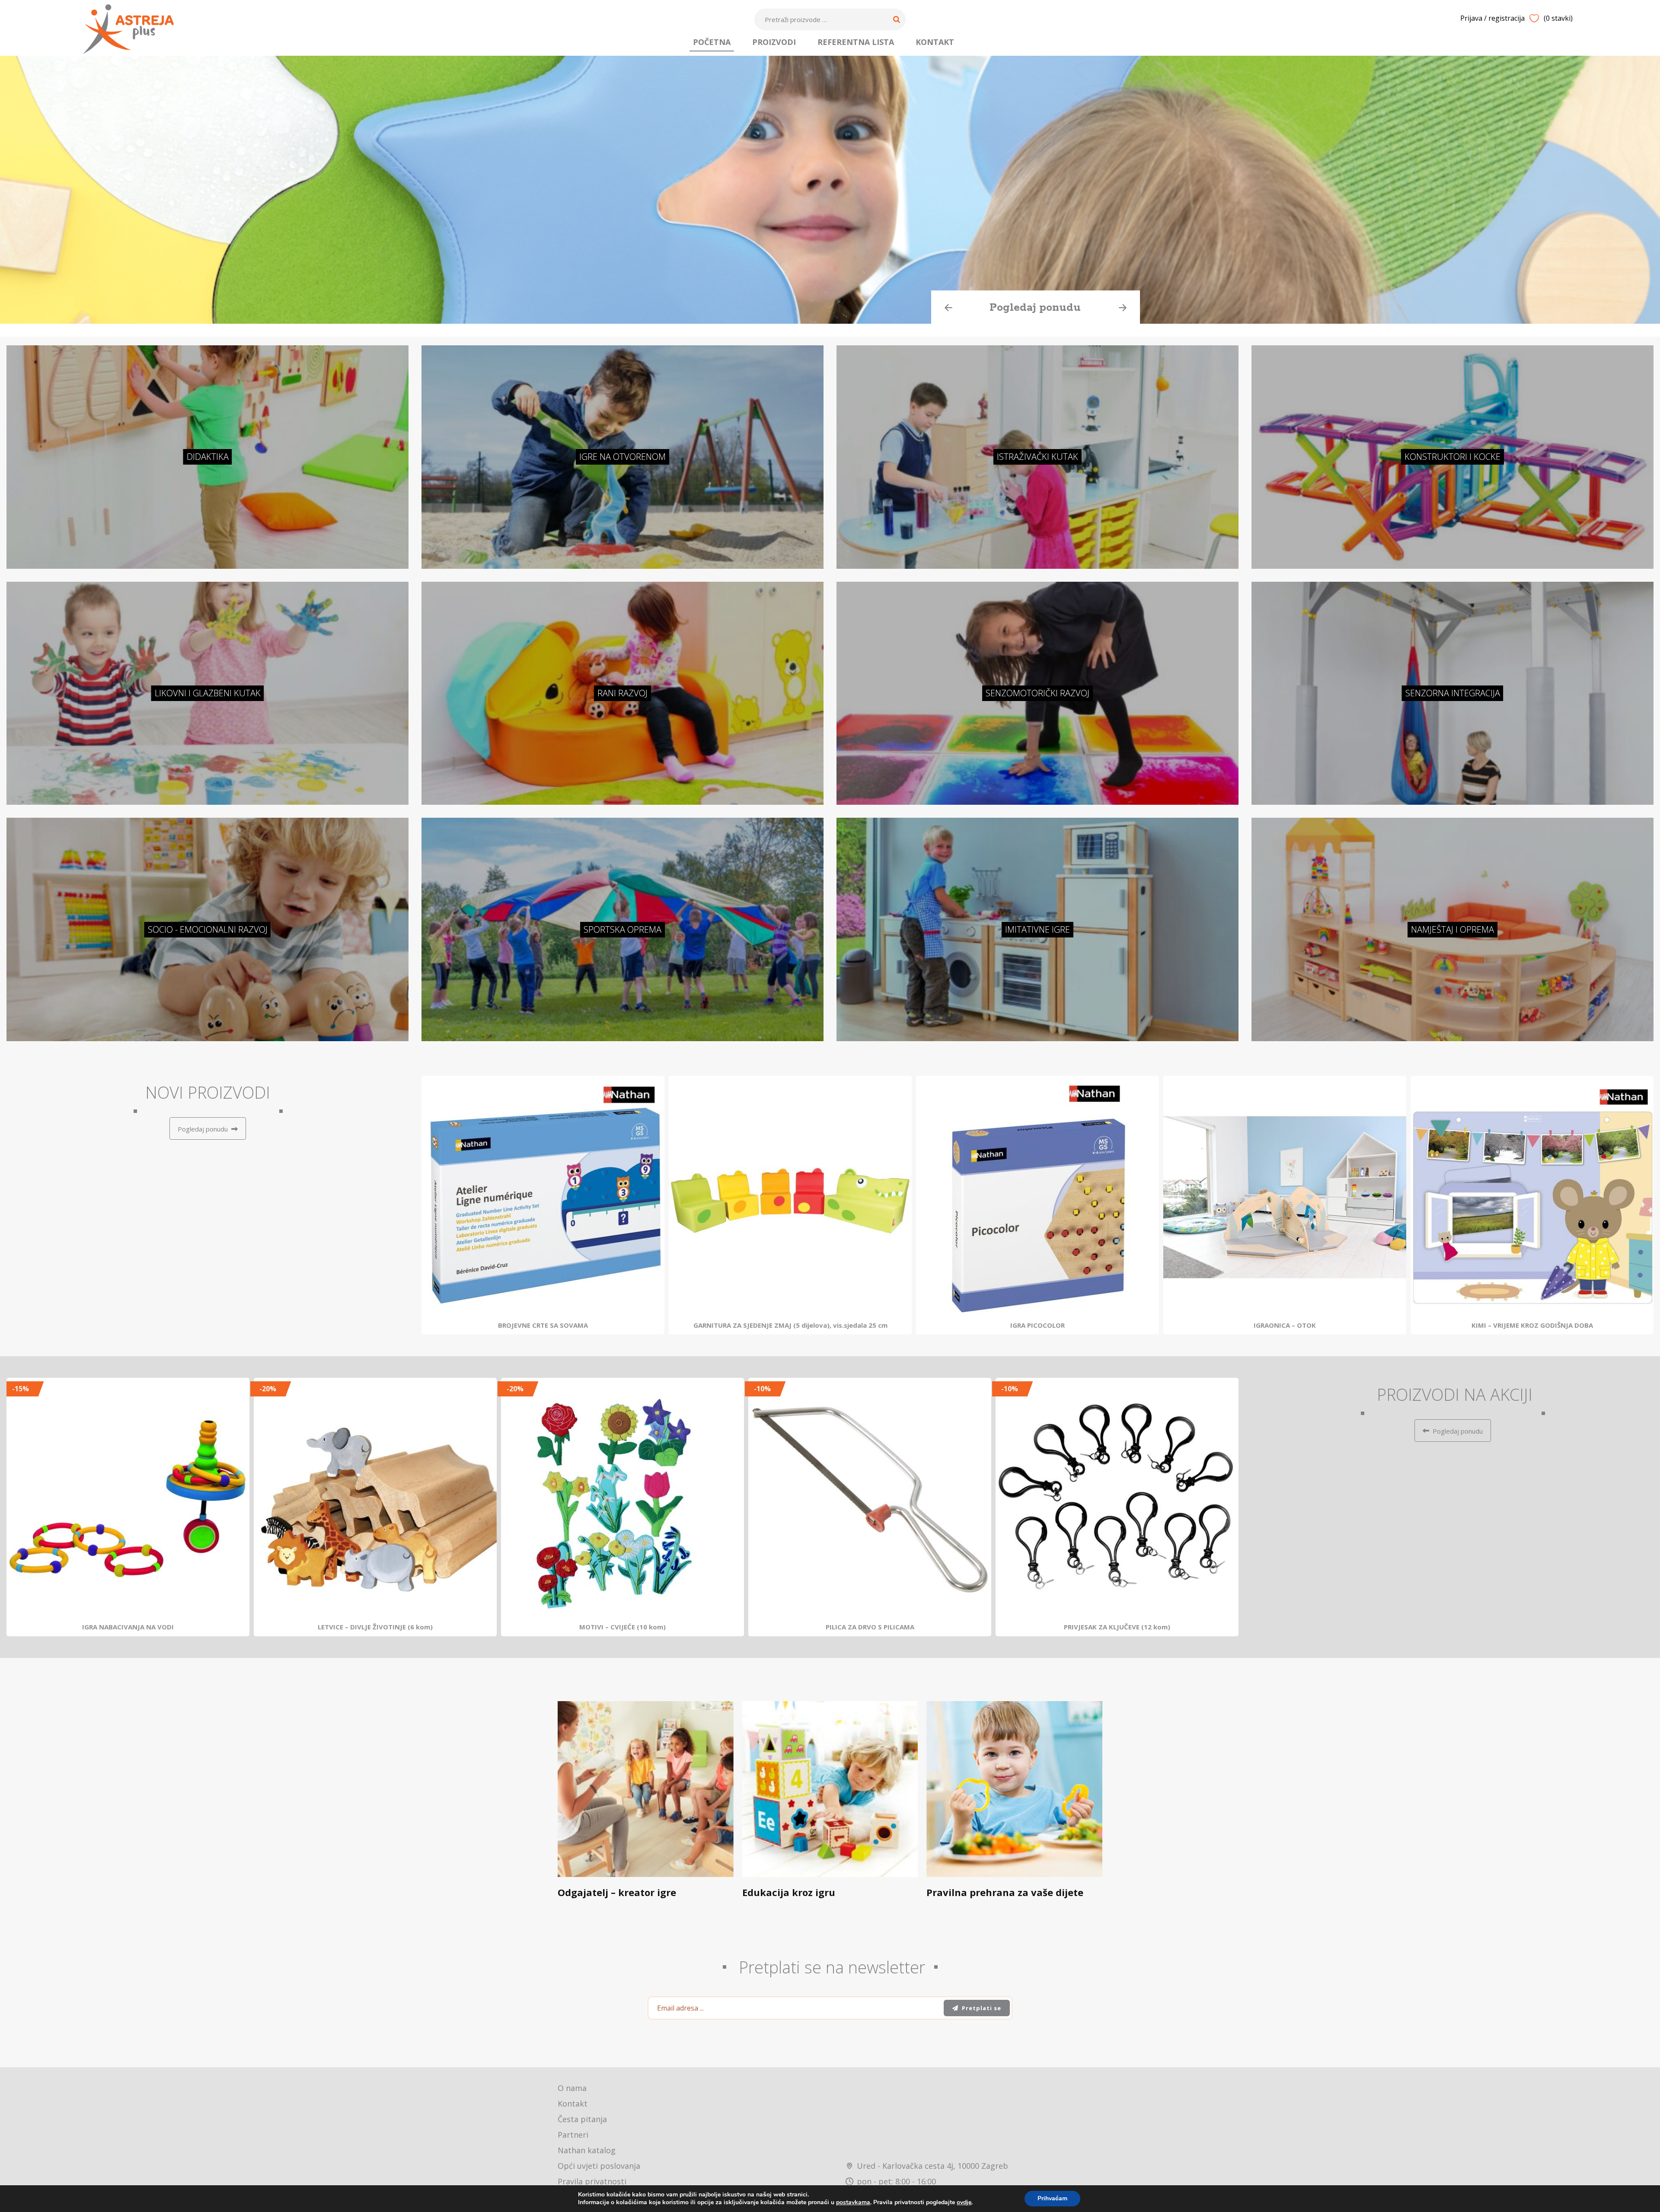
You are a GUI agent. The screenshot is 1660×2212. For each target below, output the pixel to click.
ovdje (964, 2202)
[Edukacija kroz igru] (830, 1789)
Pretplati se (982, 2008)
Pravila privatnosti (592, 2181)
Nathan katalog (587, 2150)
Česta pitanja (582, 2119)
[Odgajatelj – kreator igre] (646, 1789)
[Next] (1637, 1205)
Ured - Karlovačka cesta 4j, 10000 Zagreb (932, 2166)
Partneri (573, 2135)
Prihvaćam (1052, 2198)
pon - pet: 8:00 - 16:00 (896, 2181)
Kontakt (573, 2104)
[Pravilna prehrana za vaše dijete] (1014, 1789)
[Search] (897, 19)
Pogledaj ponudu (1032, 308)
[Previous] (438, 1205)
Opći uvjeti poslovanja (599, 2166)
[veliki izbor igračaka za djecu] (128, 29)
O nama (572, 2088)
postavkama (853, 2202)
